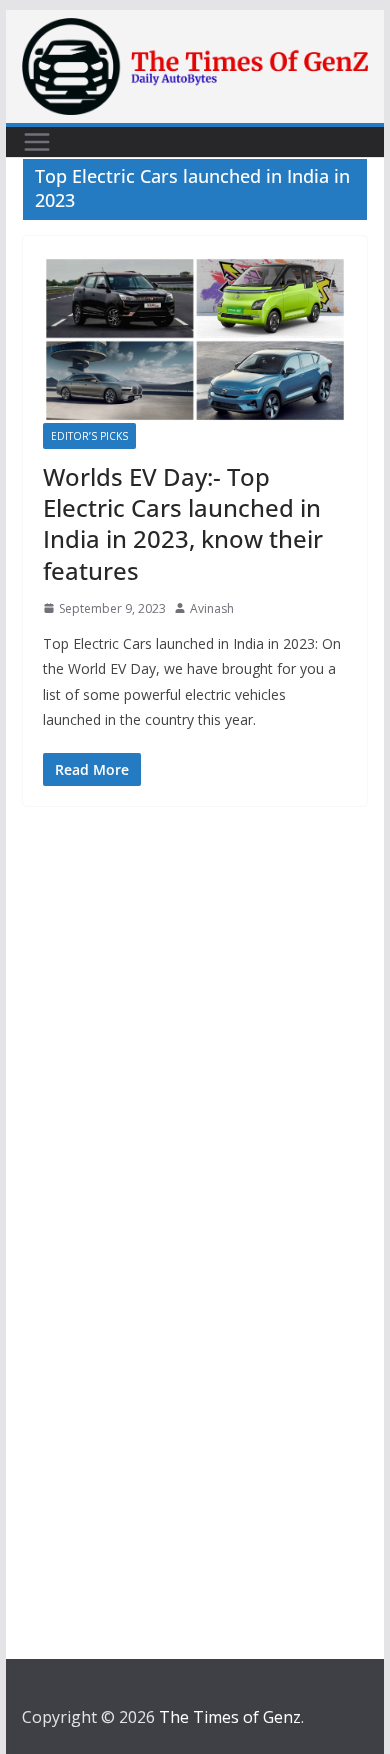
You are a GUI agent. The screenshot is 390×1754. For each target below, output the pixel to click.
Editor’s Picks (89, 436)
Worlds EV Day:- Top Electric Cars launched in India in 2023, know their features (183, 523)
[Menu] (37, 142)
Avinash (212, 608)
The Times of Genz (230, 1717)
